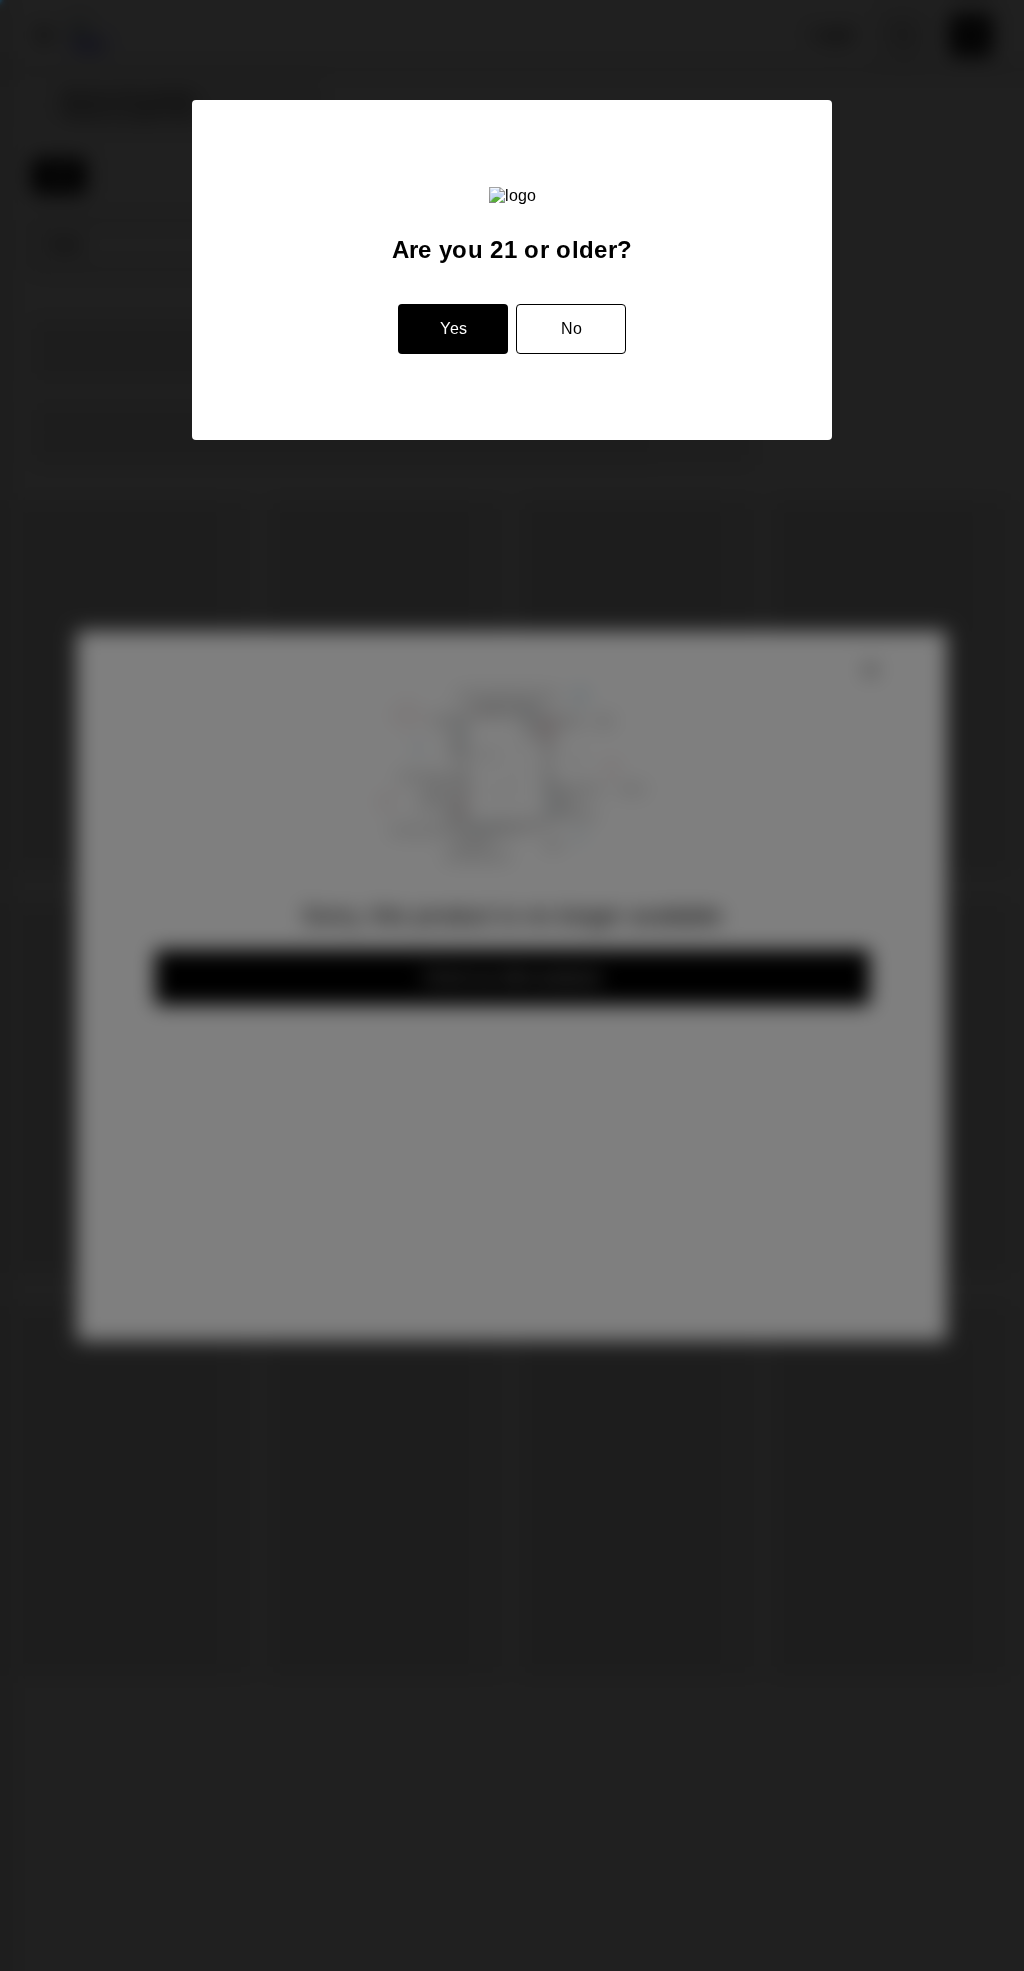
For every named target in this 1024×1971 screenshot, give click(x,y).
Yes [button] (453, 328)
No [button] (571, 328)
